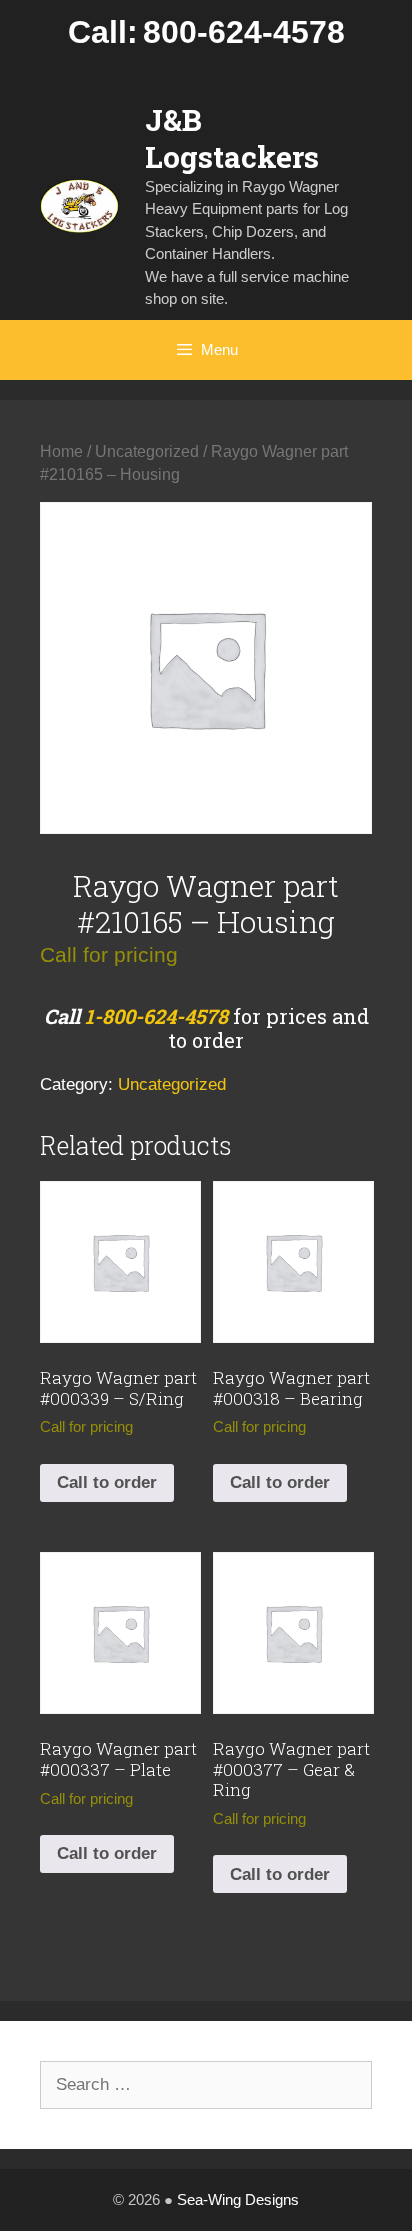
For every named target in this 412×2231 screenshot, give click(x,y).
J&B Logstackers (232, 138)
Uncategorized (147, 451)
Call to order (107, 1482)
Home (61, 451)
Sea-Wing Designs (238, 2199)
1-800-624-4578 (156, 1016)
